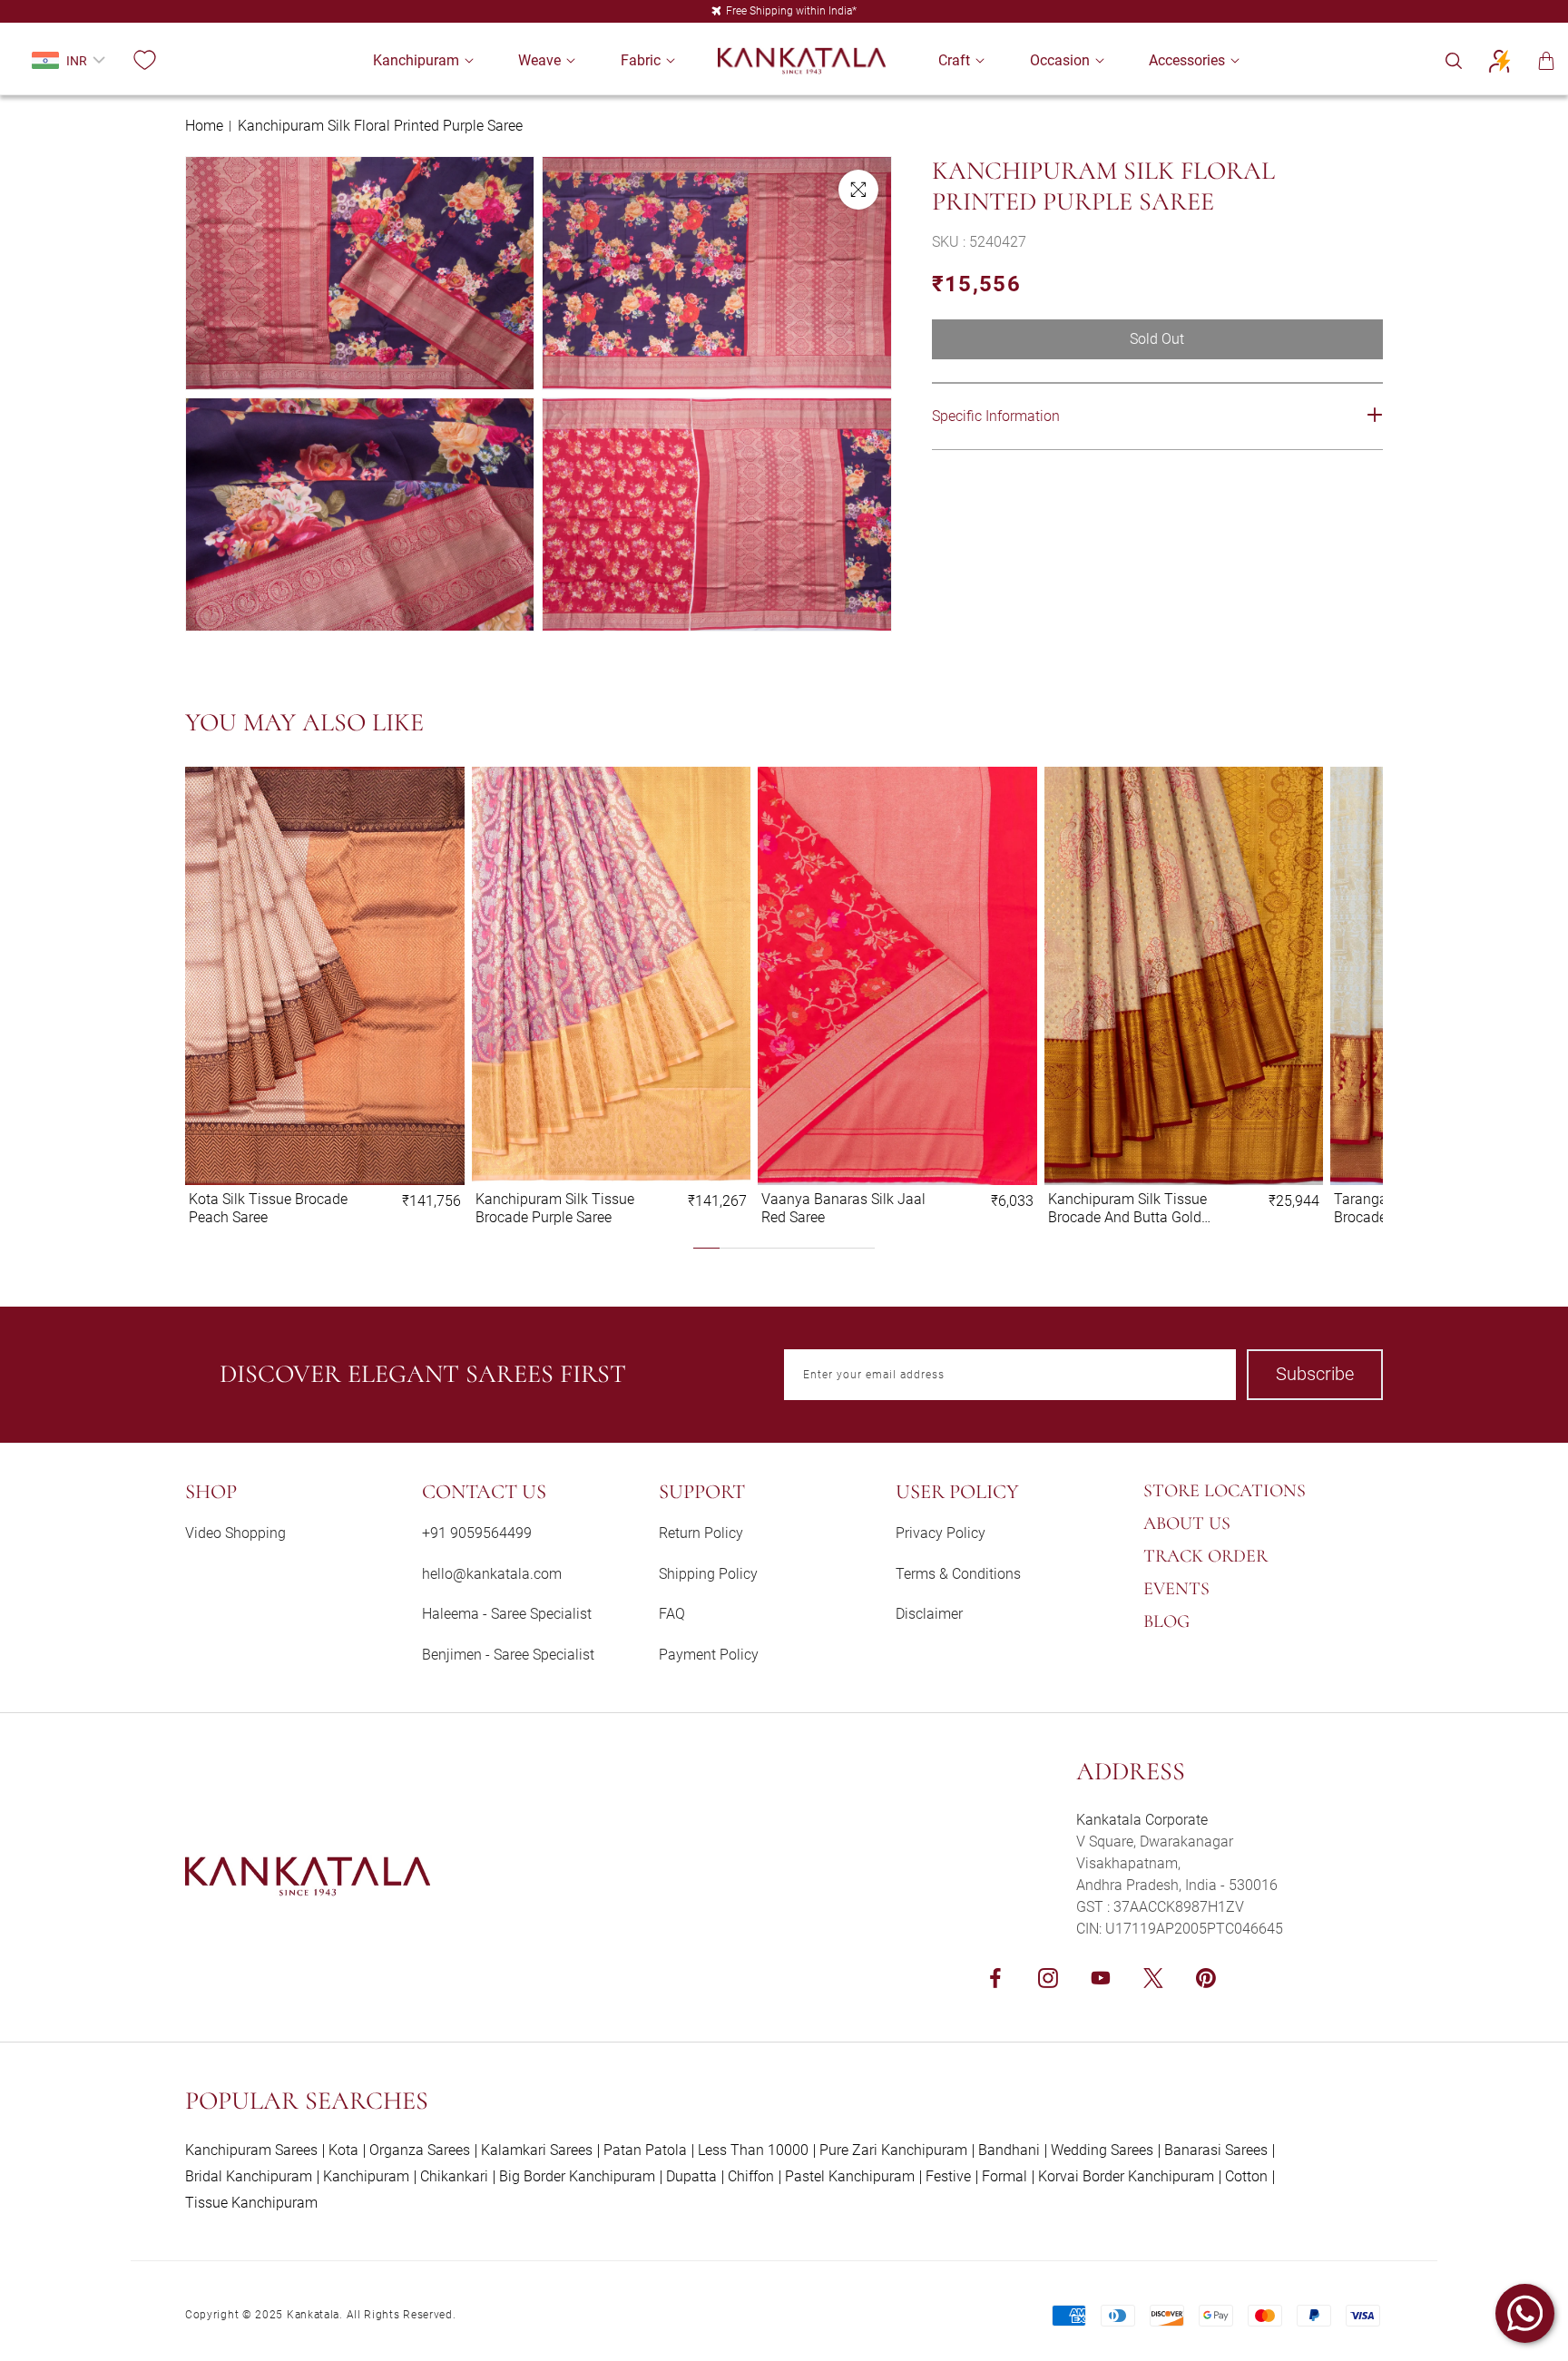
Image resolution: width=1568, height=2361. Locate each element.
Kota (343, 2150)
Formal (1004, 2176)
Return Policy (701, 1533)
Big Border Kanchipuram (577, 2176)
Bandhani (1009, 2150)
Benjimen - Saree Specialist (508, 1655)
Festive (948, 2176)
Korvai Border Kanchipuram (1126, 2176)
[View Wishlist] (144, 61)
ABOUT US (1187, 1523)
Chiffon (751, 2176)
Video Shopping (235, 1533)
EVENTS (1176, 1589)
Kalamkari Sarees (537, 2150)
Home (204, 126)
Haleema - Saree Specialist (507, 1614)
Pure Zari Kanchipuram (893, 2150)
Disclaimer (929, 1614)
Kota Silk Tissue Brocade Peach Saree (268, 1208)
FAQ (672, 1614)
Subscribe (1315, 1374)
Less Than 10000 (753, 2150)
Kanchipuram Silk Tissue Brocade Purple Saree (555, 1208)
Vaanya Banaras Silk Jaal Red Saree (843, 1208)
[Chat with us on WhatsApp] (1525, 2313)
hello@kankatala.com (492, 1574)
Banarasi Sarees (1216, 2150)
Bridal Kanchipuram (249, 2176)
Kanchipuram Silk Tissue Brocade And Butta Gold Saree (1127, 1208)
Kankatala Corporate (1142, 1820)
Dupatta (691, 2176)
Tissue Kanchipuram (251, 2203)
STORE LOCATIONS (1225, 1491)
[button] (416, 60)
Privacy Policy (941, 1533)
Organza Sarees (420, 2150)
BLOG (1166, 1621)
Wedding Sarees (1102, 2150)
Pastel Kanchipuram (850, 2176)
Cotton (1246, 2176)
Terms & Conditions (958, 1574)
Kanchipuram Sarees (251, 2150)
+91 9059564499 (477, 1533)
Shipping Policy (708, 1574)
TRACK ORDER (1205, 1556)
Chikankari (454, 2176)
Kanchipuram (366, 2176)
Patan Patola (645, 2150)
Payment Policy (709, 1655)
